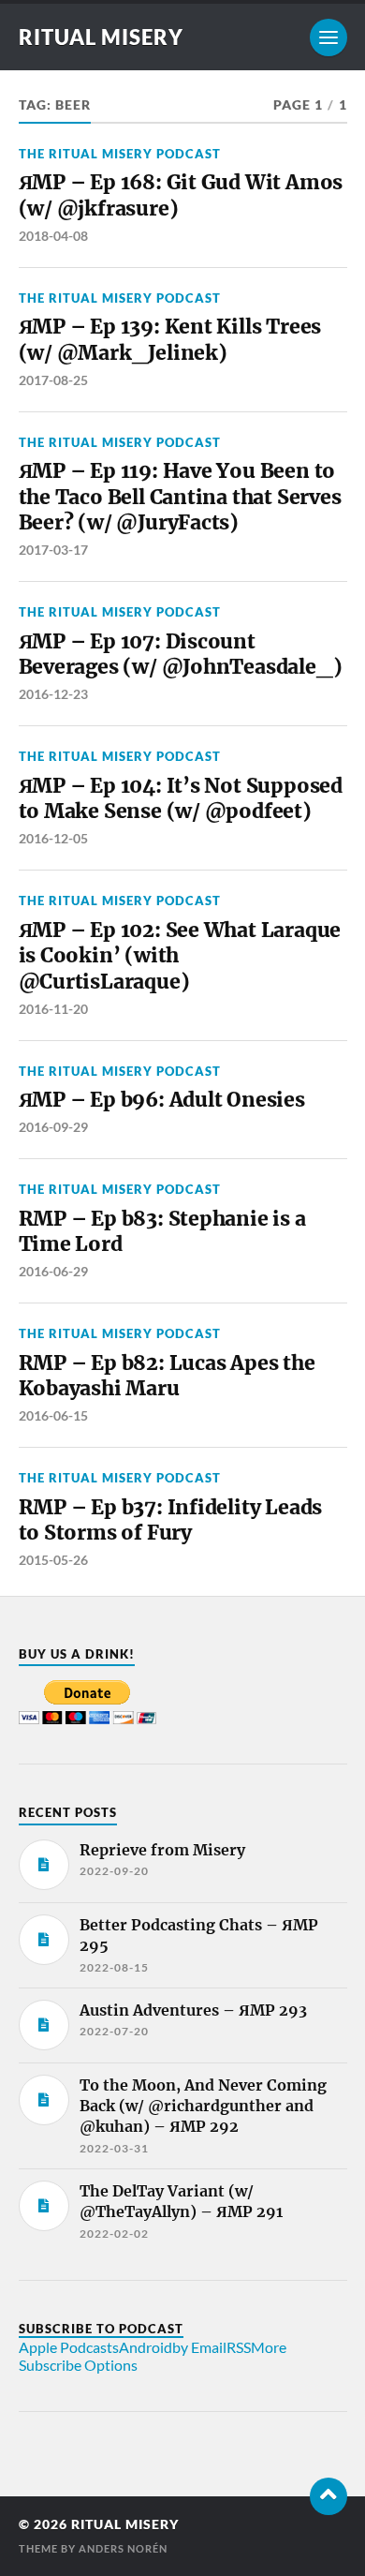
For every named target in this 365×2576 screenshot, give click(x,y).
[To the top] (328, 2496)
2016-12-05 (53, 838)
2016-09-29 (53, 1127)
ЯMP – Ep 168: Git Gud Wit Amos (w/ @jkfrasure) (181, 195)
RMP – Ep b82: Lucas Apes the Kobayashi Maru (167, 1376)
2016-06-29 (53, 1271)
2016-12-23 (53, 694)
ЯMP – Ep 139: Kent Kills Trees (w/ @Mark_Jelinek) (170, 340)
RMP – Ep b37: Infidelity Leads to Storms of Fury (171, 1520)
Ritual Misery (101, 37)
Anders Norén (123, 2548)
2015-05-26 (53, 1560)
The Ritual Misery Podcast (120, 154)
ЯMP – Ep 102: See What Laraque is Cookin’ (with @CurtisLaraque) (180, 956)
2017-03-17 (53, 550)
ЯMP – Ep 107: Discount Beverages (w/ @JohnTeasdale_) (181, 655)
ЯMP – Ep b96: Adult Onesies (162, 1100)
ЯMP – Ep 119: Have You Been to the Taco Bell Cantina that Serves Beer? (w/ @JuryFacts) (180, 497)
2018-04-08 (53, 236)
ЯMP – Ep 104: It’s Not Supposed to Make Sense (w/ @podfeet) (181, 799)
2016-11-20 (53, 1009)
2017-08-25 (53, 380)
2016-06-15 (53, 1415)
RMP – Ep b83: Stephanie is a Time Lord (162, 1232)
